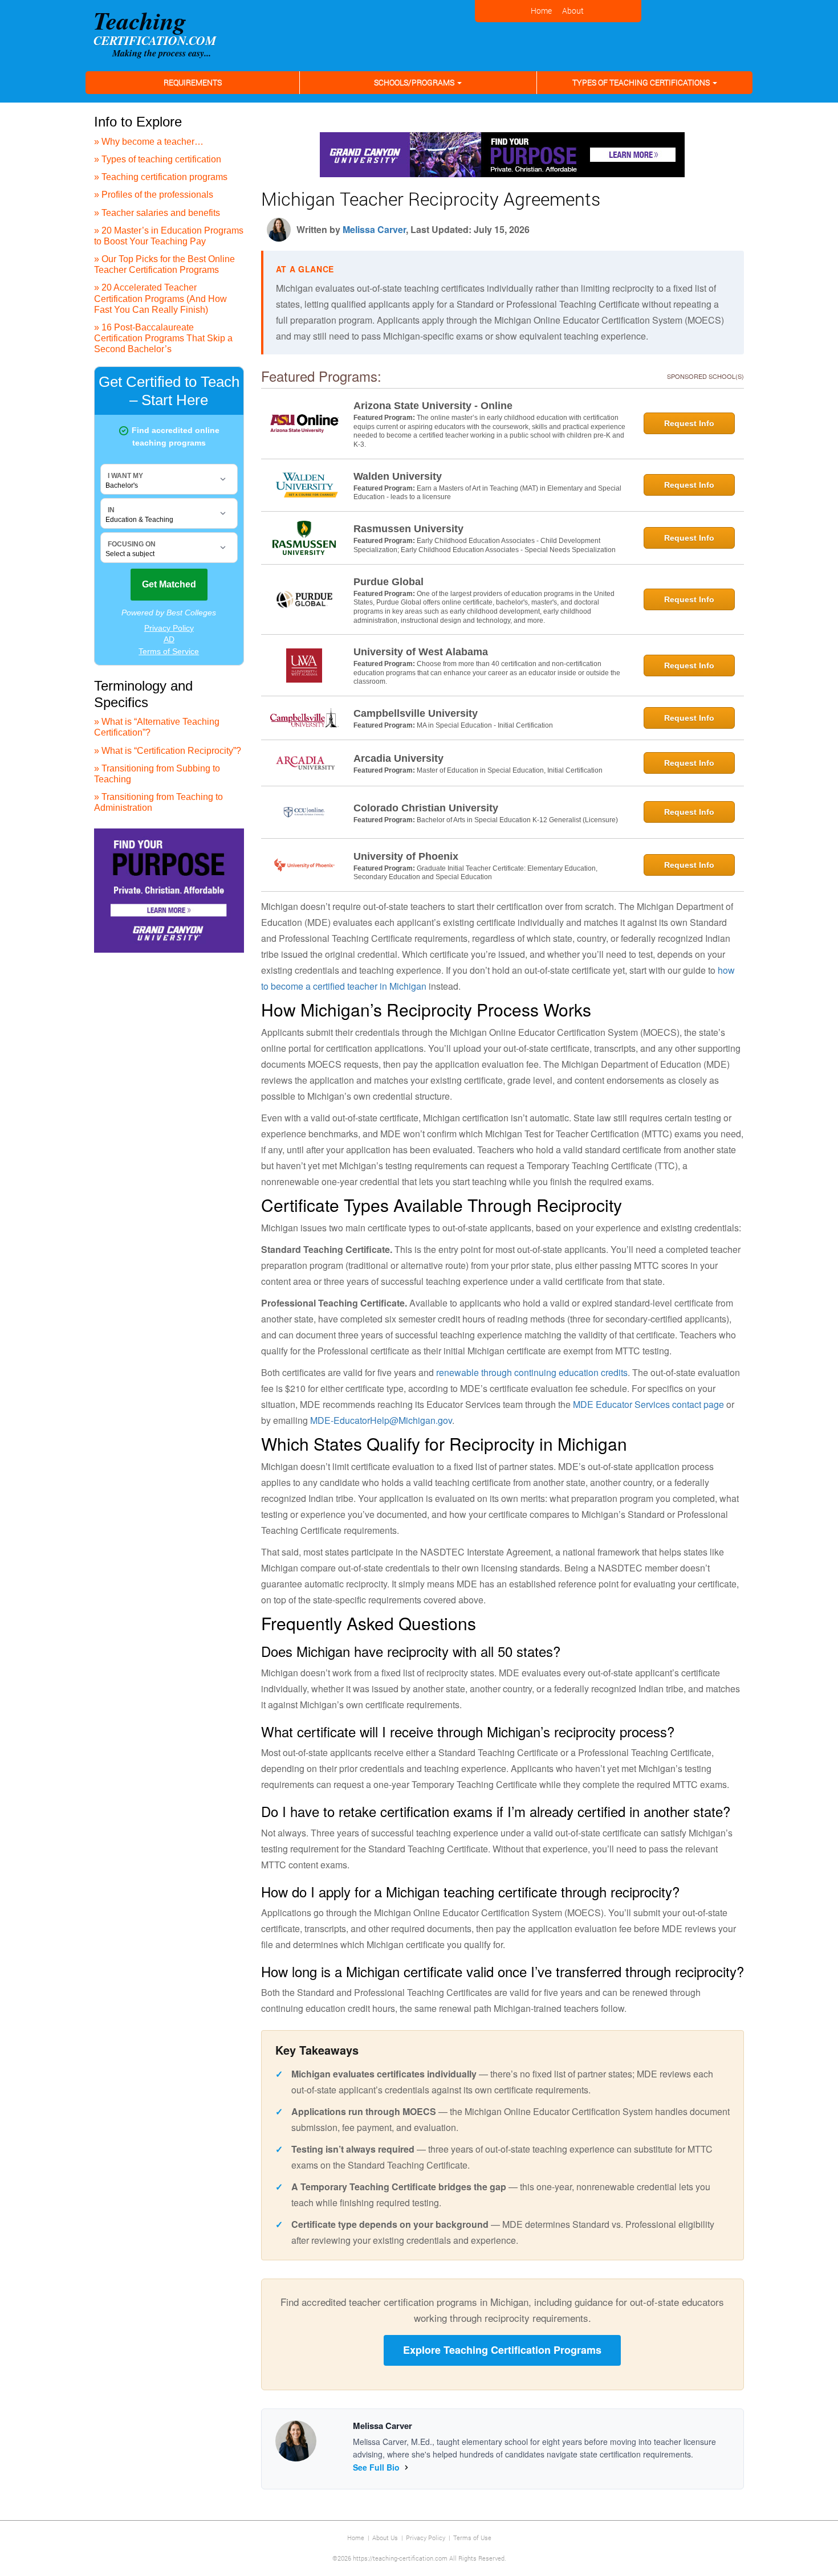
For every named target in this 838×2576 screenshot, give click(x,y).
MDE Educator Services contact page (648, 1404)
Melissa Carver (374, 229)
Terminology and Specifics (143, 694)
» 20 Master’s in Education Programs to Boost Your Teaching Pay (169, 236)
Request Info (689, 423)
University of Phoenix (406, 856)
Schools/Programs (415, 82)
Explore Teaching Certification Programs (502, 2350)
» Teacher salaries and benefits (157, 213)
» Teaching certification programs (161, 177)
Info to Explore (138, 122)
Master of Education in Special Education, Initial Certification (510, 770)
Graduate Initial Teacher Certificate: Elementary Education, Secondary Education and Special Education (475, 873)
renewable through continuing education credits (532, 1372)
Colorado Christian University (426, 808)
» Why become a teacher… (149, 142)
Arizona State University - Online (433, 406)
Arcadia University (398, 758)
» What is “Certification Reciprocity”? (168, 751)
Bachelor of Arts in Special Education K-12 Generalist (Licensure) (517, 820)
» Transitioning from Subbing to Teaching (157, 774)
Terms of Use (472, 2538)
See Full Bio (376, 2467)
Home (356, 2538)
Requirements (193, 82)
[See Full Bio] (406, 2467)
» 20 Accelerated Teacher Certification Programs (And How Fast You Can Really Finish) (160, 298)
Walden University (398, 476)
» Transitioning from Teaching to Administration (158, 802)
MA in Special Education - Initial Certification (485, 725)
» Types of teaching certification (158, 159)
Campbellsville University (416, 713)
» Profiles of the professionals (154, 195)
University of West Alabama (421, 652)
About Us (385, 2538)
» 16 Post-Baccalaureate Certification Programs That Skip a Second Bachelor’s (163, 338)
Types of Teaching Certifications (642, 82)
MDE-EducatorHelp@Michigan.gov (381, 1420)
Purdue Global (389, 582)
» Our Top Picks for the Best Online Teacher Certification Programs (164, 264)
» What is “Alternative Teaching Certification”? (157, 727)
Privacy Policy (426, 2538)
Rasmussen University (408, 529)
